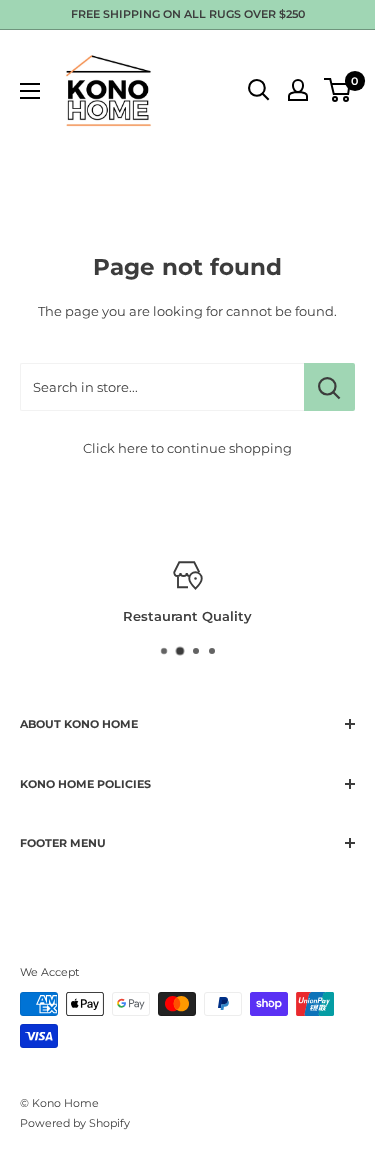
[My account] (298, 90)
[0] (338, 90)
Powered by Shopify (75, 1123)
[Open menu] (30, 91)
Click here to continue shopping (187, 448)
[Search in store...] (329, 387)
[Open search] (259, 90)
